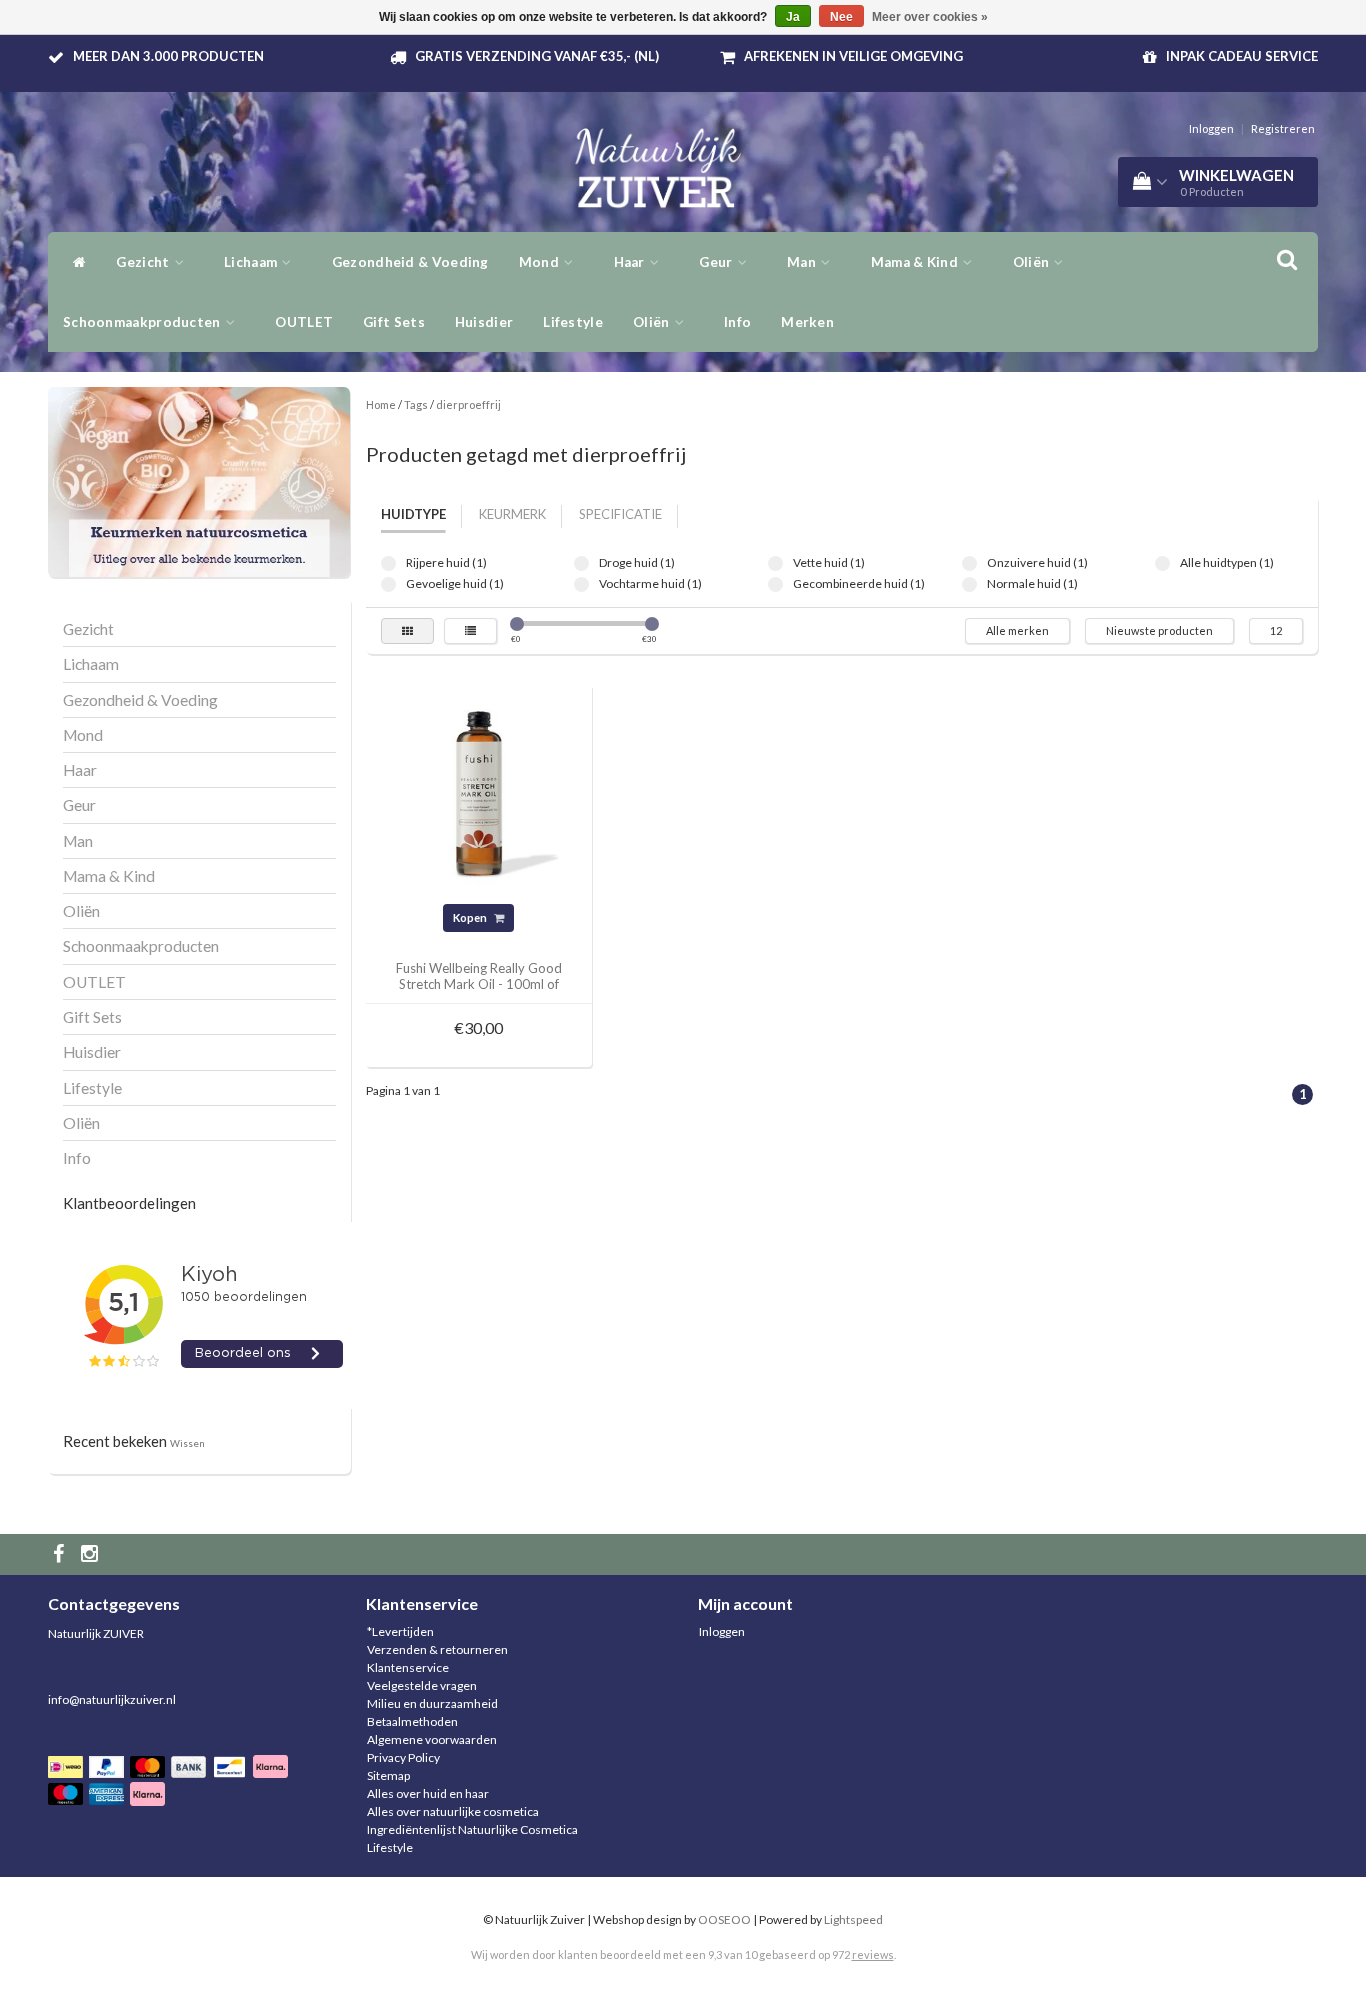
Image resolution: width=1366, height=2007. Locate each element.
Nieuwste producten (1159, 630)
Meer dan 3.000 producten (168, 56)
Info (737, 322)
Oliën (653, 322)
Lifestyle (573, 322)
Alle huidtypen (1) (1162, 563)
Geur (717, 262)
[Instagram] (92, 1554)
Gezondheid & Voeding (410, 262)
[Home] (74, 262)
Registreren (1283, 128)
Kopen (471, 917)
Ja (793, 17)
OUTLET (304, 322)
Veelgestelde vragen (422, 1685)
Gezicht (144, 262)
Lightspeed (853, 1919)
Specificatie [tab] (620, 514)
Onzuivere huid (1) (969, 563)
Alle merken (1017, 630)
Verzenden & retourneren (437, 1649)
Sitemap (388, 1775)
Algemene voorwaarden (432, 1739)
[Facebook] (61, 1554)
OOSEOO (724, 1919)
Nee (841, 17)
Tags (416, 404)
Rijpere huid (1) (388, 563)
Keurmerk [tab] (512, 514)
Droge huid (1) (581, 563)
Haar (631, 262)
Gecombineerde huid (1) (775, 584)
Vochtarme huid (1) (581, 584)
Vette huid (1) (775, 563)
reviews (873, 1954)
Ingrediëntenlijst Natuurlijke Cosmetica (472, 1829)
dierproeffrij (468, 404)
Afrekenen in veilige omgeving (853, 56)
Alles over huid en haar (428, 1793)
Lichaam (252, 262)
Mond (541, 262)
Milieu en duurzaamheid (432, 1703)
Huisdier (484, 322)
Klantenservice (408, 1667)
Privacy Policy (403, 1757)
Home (381, 404)
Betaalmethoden (412, 1721)
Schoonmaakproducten (143, 322)
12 (1276, 630)
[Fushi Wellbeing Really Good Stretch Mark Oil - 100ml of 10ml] (479, 796)
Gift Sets (394, 322)
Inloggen (1211, 128)
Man (803, 262)
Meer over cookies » (930, 17)
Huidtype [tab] (413, 514)
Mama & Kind (916, 262)
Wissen (187, 1443)
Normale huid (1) (969, 584)
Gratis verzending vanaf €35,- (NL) (537, 56)
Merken (807, 322)
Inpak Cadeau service (1242, 56)
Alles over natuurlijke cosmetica (453, 1811)
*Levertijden (400, 1631)
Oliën (1033, 262)
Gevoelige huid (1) (388, 584)
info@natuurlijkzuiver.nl (112, 1699)
